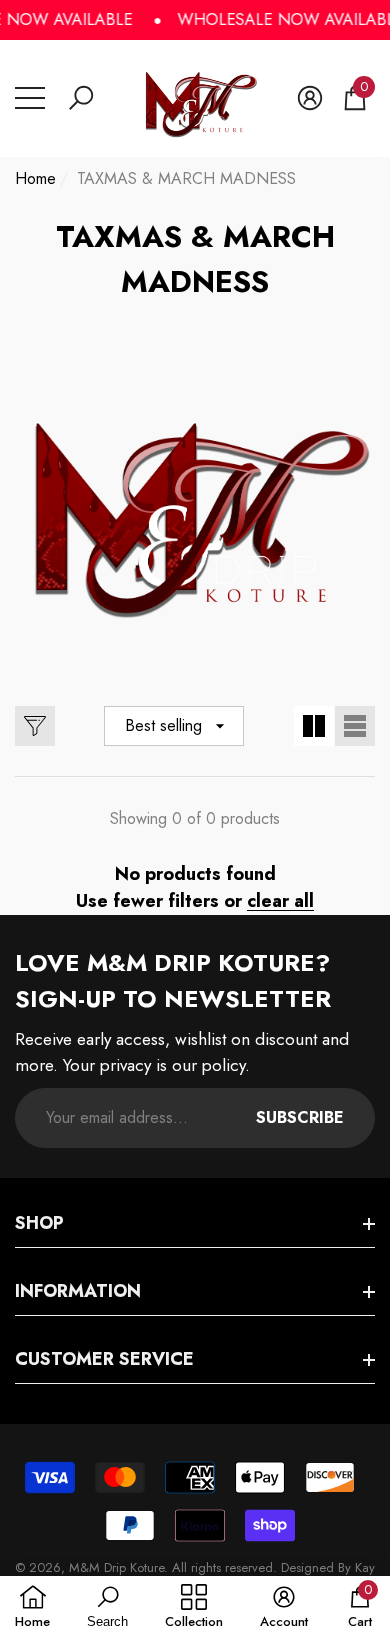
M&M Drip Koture (116, 1567)
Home (35, 178)
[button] (81, 98)
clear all (280, 901)
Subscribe (300, 1117)
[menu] (30, 98)
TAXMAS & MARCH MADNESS (186, 178)
